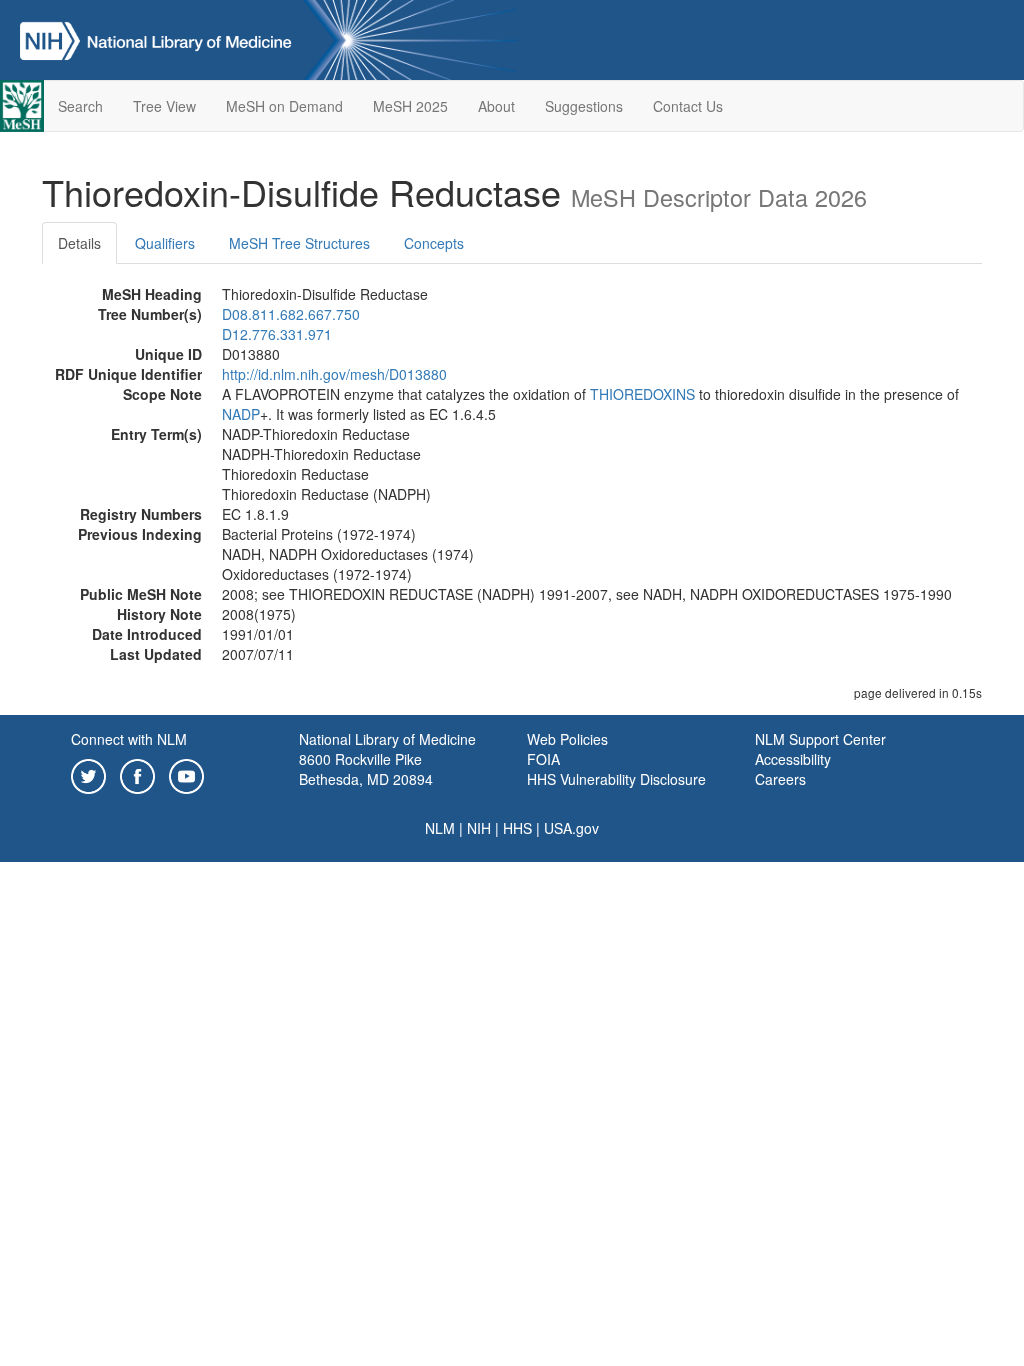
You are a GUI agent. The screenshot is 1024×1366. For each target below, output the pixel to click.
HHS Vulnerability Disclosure (616, 779)
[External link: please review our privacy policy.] (88, 774)
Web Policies (567, 739)
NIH (479, 828)
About (496, 106)
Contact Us (688, 106)
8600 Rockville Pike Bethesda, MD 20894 (366, 769)
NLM (440, 828)
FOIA (543, 759)
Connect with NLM (129, 739)
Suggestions (584, 106)
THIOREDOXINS (642, 394)
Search (80, 106)
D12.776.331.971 (277, 334)
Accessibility (793, 759)
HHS (517, 828)
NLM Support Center (820, 739)
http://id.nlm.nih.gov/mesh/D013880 (334, 374)
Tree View (164, 106)
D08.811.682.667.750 (291, 314)
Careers (780, 779)
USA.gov (571, 828)
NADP (241, 414)
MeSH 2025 (410, 106)
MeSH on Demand (284, 106)
